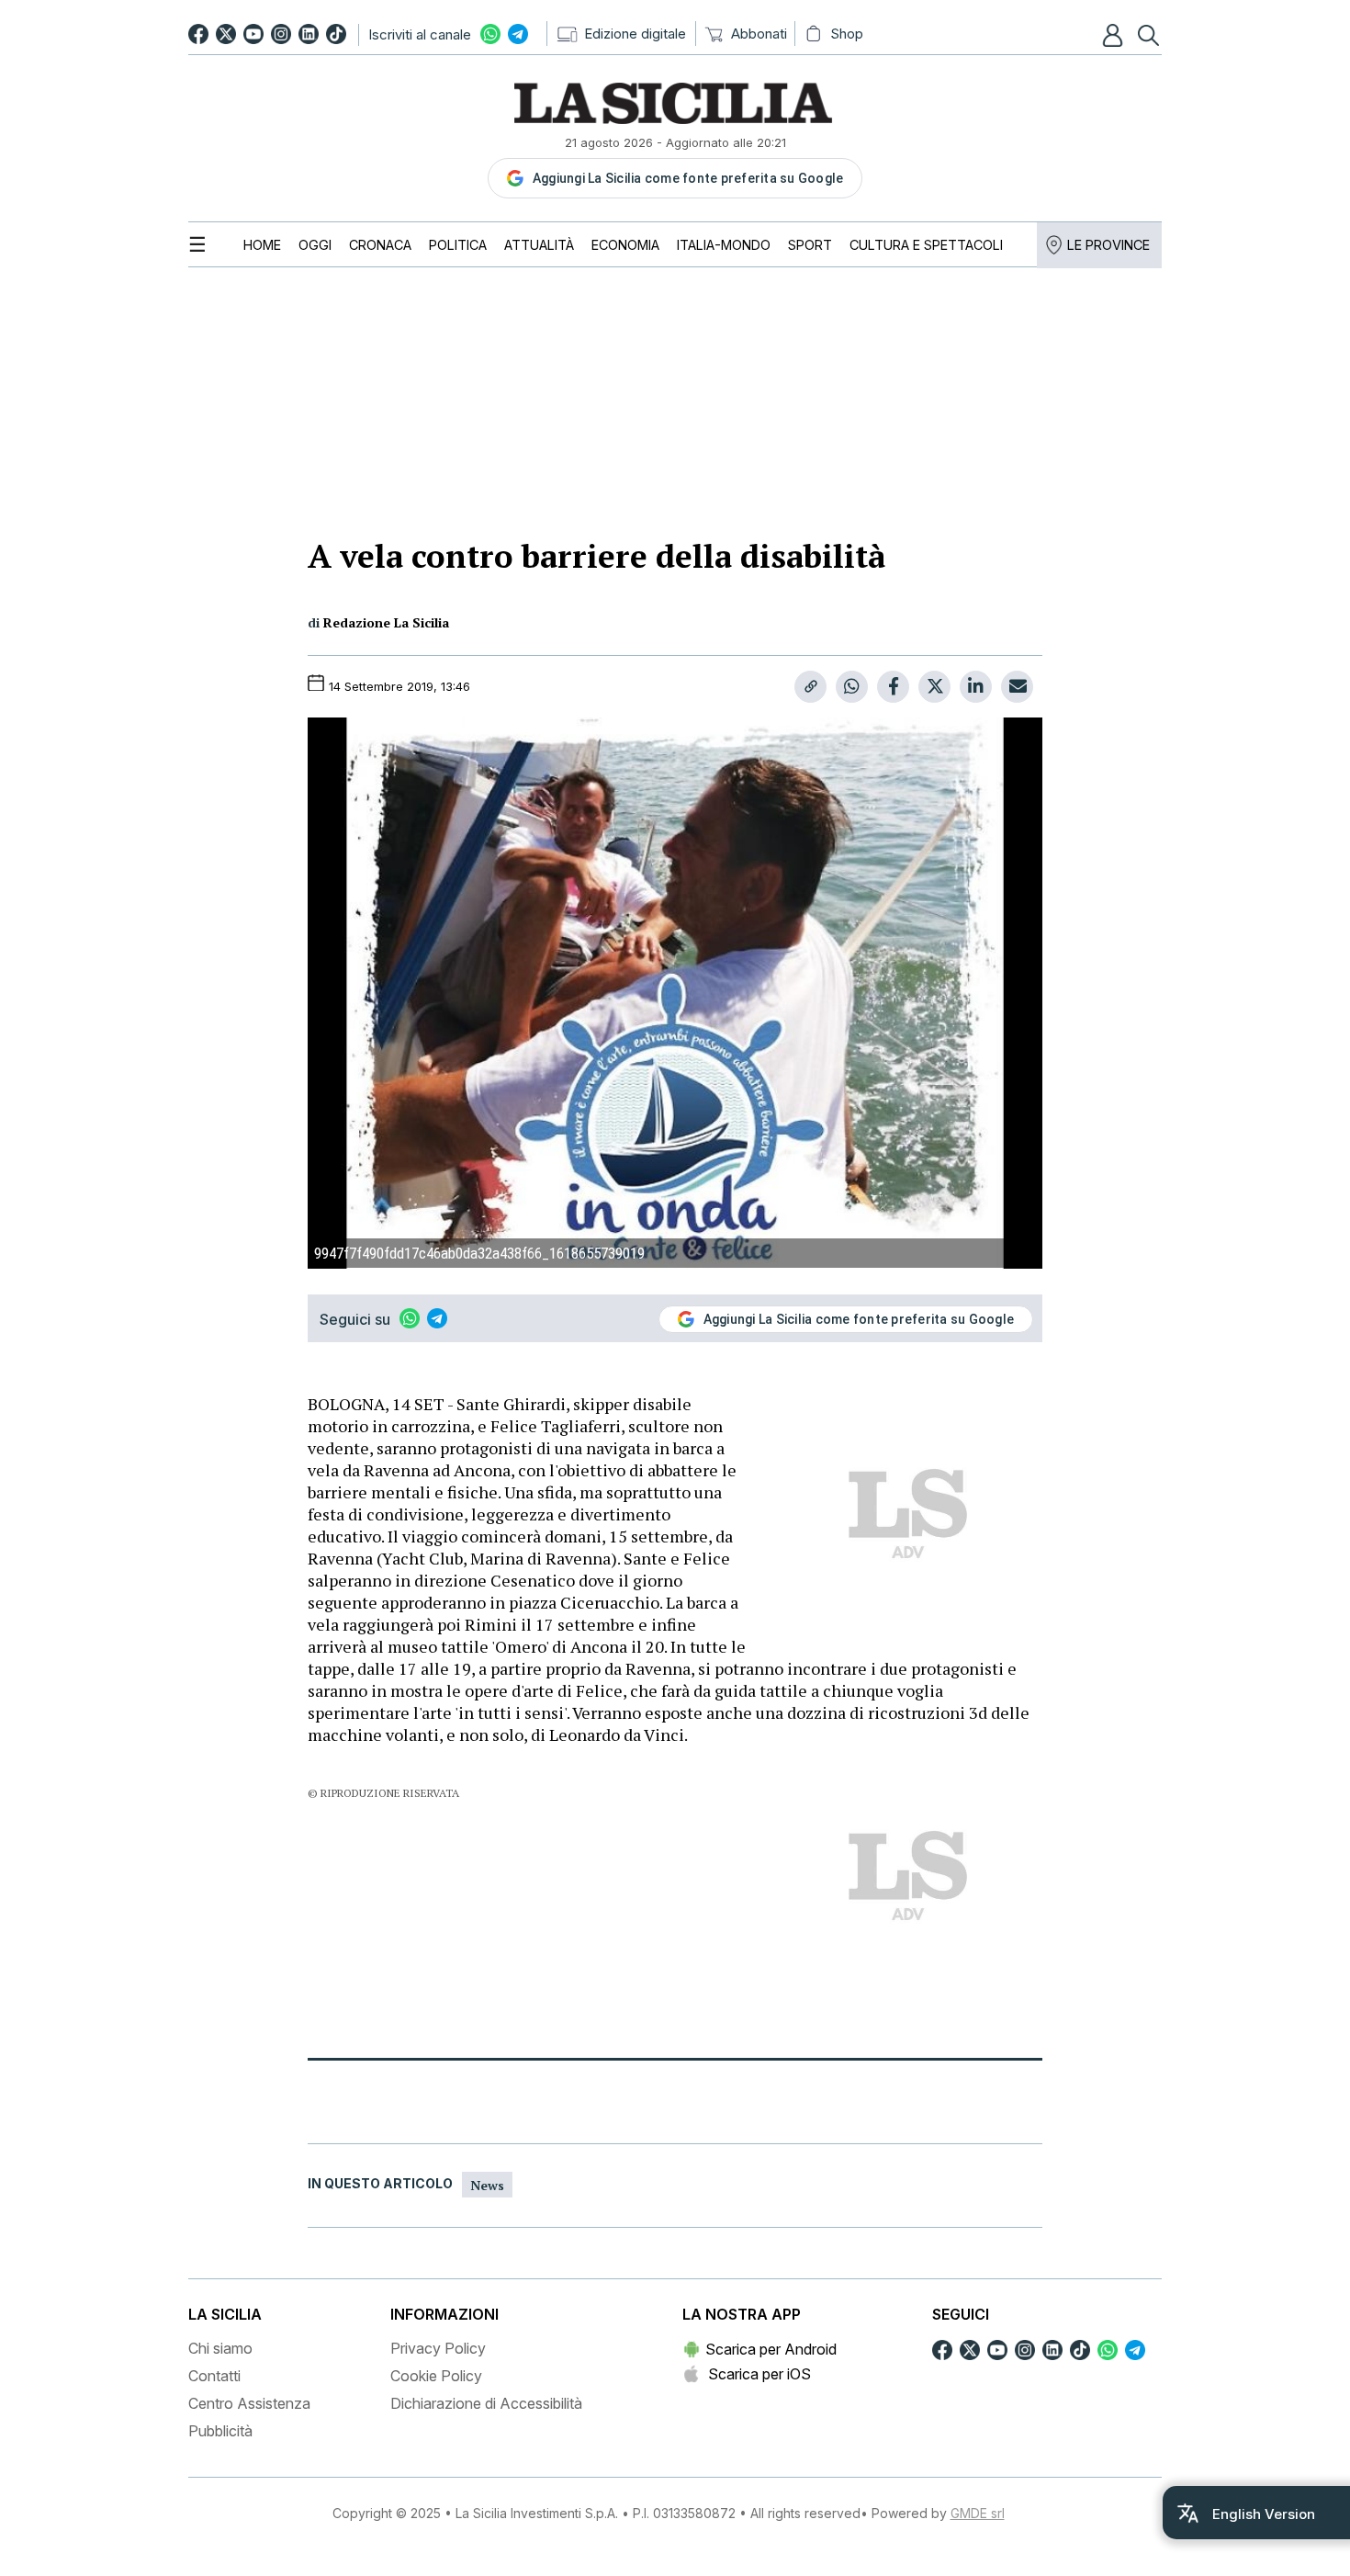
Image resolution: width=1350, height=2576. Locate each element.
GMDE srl (978, 2513)
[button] (1115, 35)
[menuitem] (262, 245)
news (487, 2185)
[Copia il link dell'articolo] (810, 687)
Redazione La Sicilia (386, 622)
